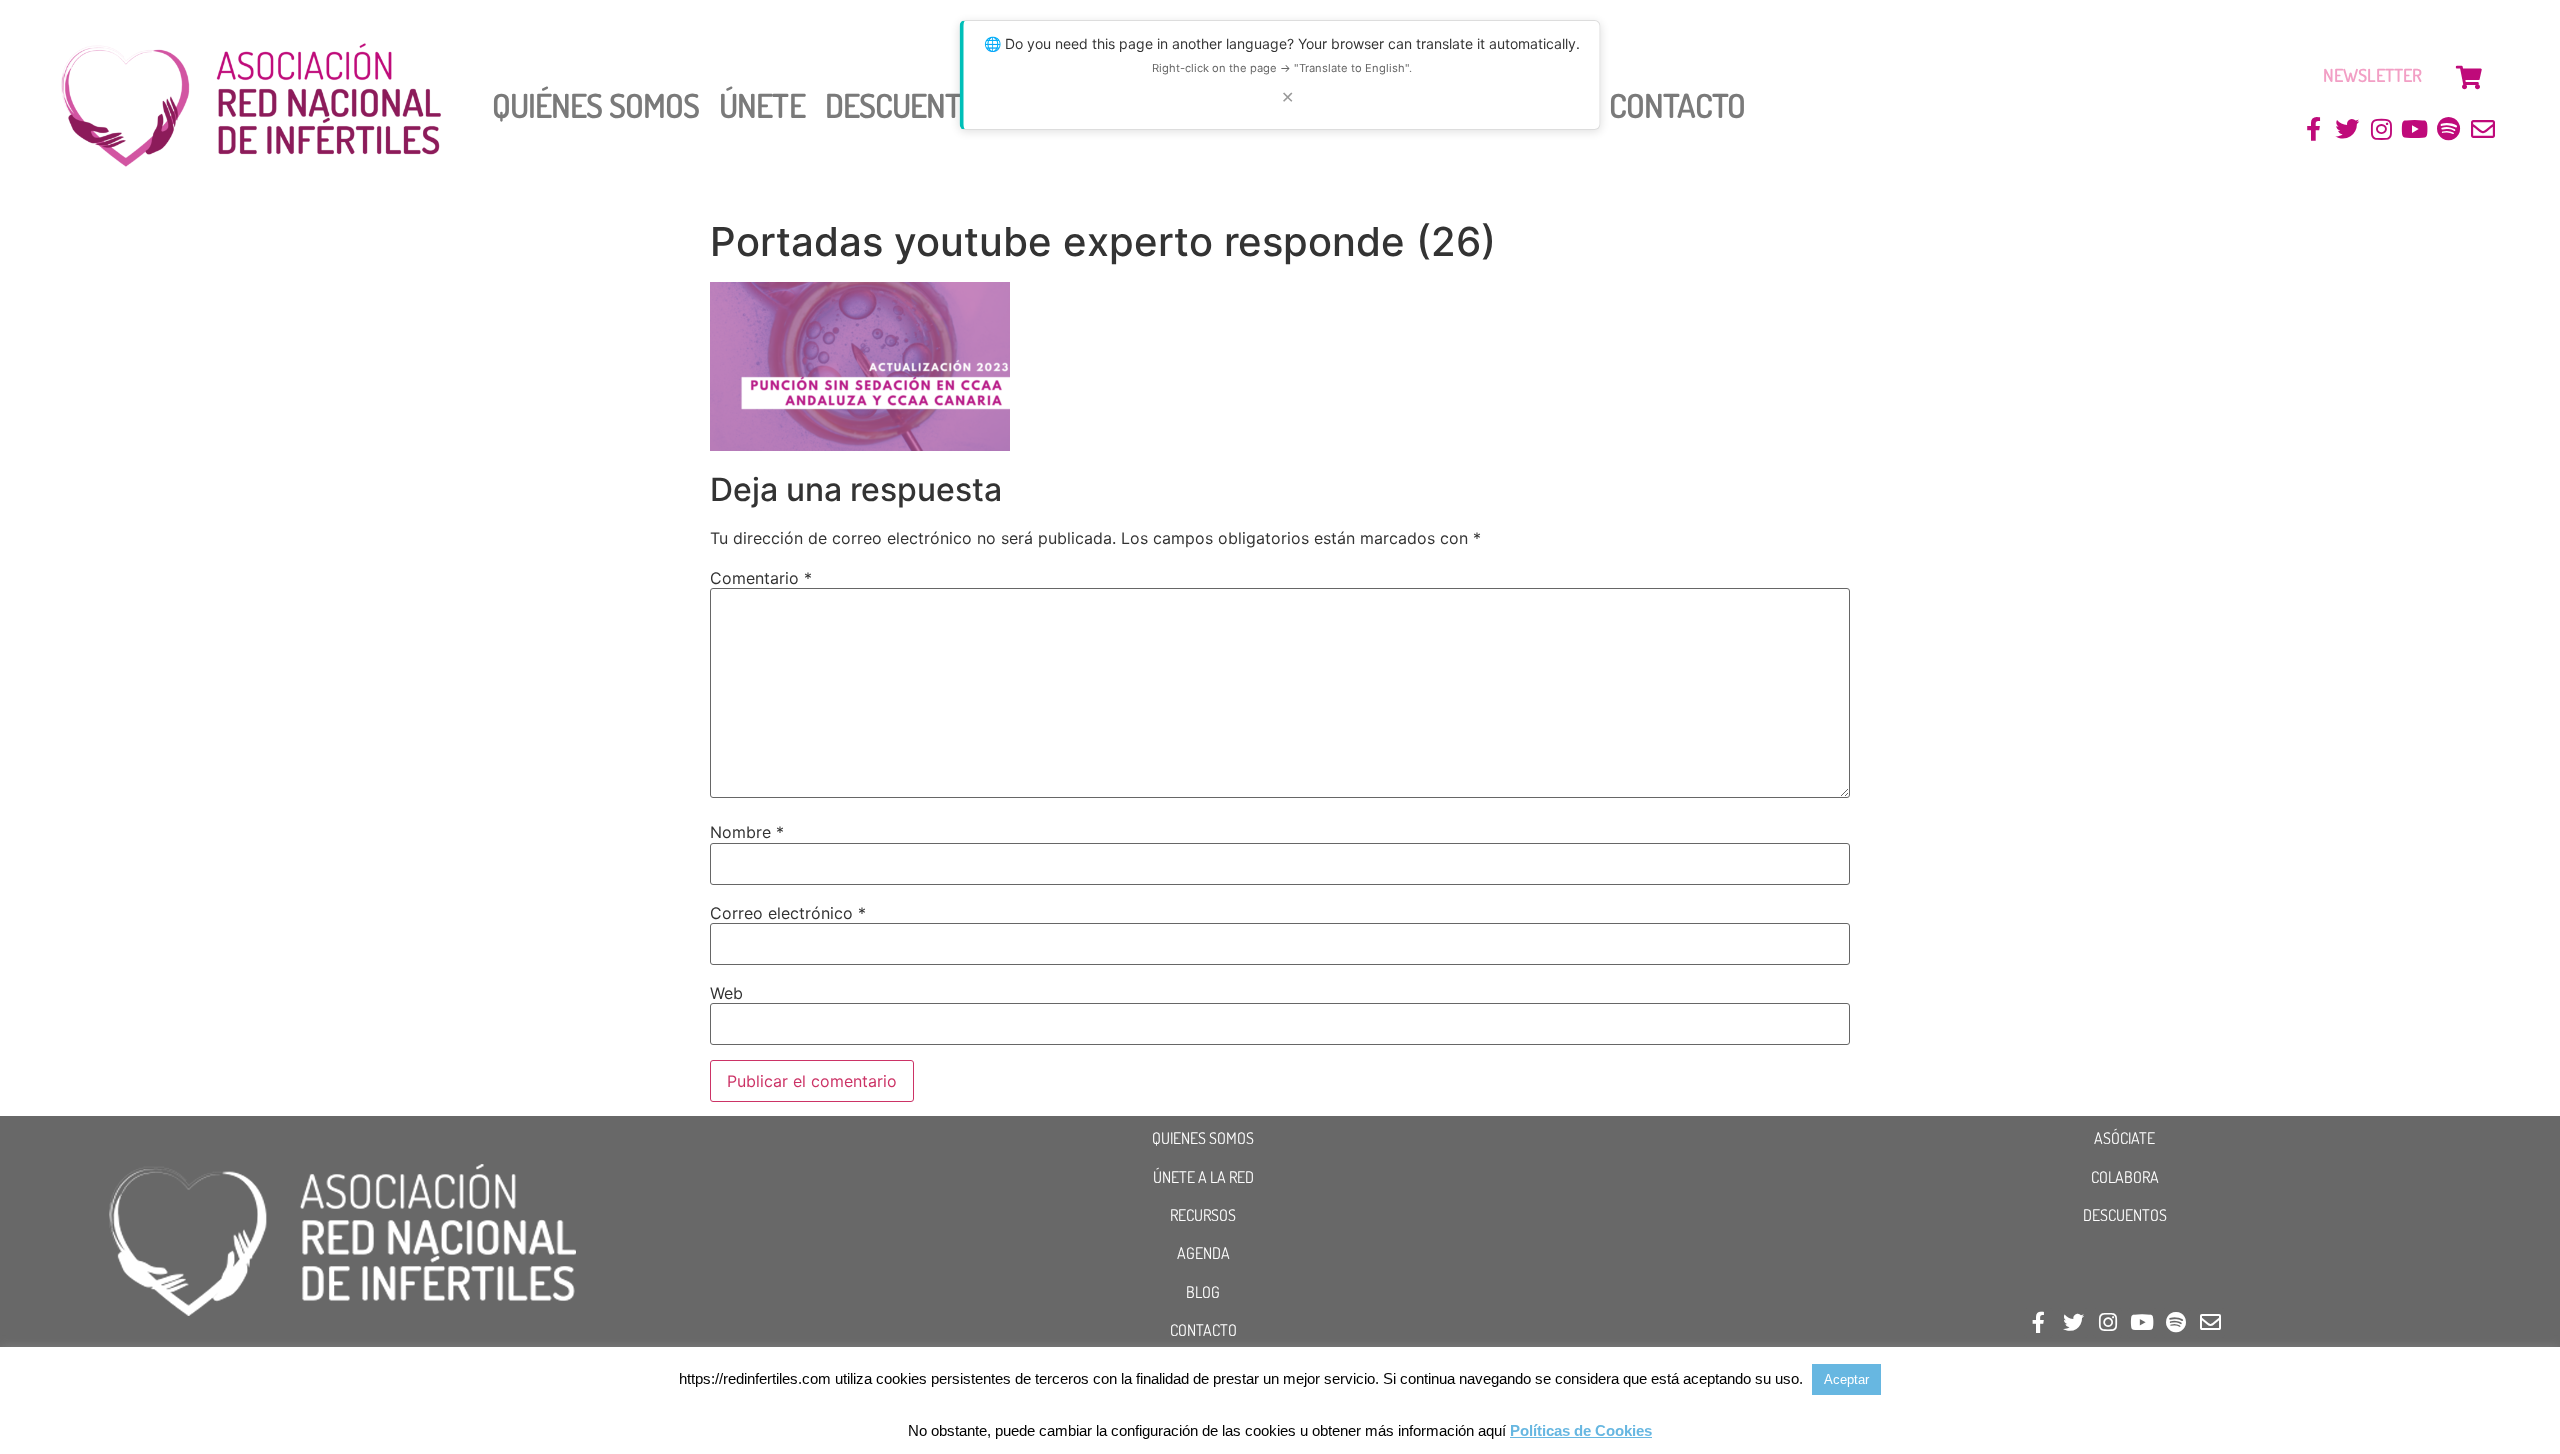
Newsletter (2372, 75)
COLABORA (2125, 1177)
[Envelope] (2482, 129)
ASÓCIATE (2124, 1138)
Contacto (1677, 105)
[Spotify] (2448, 129)
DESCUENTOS (2125, 1215)
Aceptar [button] (1846, 1379)
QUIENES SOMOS (1203, 1138)
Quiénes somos (595, 105)
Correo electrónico (788, 913)
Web (726, 993)
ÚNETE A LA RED (1203, 1177)
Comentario (761, 578)
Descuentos (910, 105)
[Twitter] (2347, 129)
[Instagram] (2381, 129)
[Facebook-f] (2313, 129)
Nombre (747, 832)
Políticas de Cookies (1581, 1430)
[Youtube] (2415, 129)
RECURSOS (1203, 1215)
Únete (762, 105)
